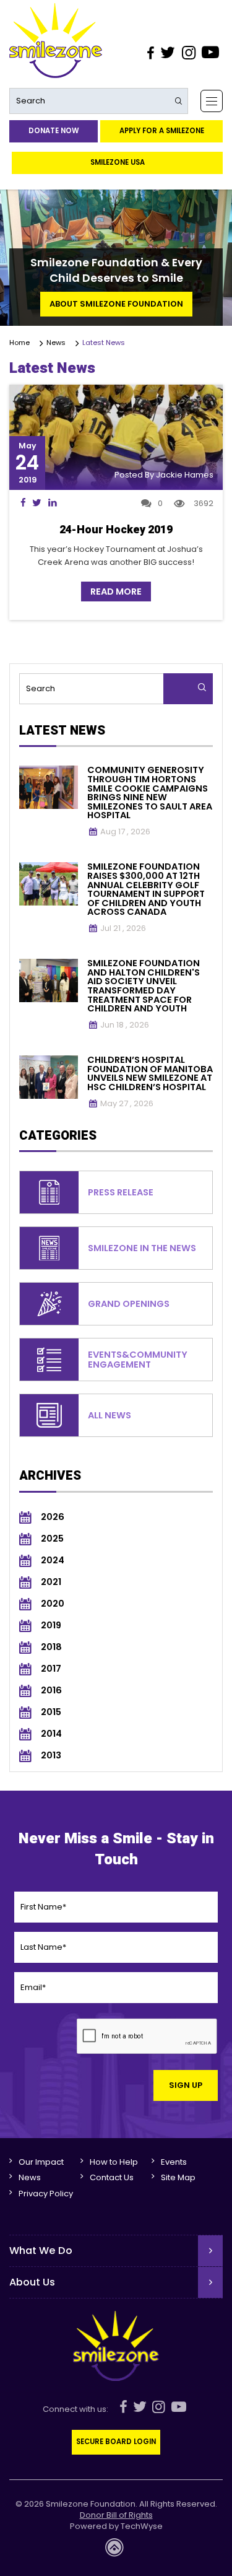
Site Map (178, 2177)
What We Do (41, 2251)
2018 (51, 1647)
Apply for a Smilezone (162, 131)
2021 (51, 1582)
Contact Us (112, 2177)
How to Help (114, 2162)
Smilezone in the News (142, 1248)
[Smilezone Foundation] (56, 41)
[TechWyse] (116, 2551)
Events (174, 2162)
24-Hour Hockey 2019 (116, 530)
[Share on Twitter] (37, 503)
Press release (121, 1192)
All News (110, 1415)
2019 (51, 1626)
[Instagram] (188, 53)
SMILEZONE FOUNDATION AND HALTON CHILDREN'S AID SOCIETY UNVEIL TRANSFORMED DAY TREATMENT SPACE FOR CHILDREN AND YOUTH (144, 986)
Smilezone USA (118, 162)
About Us (32, 2282)
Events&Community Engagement (138, 1360)
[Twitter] (168, 53)
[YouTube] (211, 53)
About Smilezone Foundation (116, 304)
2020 (53, 1604)
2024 (53, 1561)
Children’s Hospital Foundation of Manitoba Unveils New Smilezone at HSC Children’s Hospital (150, 1073)
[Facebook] (150, 53)
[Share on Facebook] (23, 503)
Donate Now (54, 131)
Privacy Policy (46, 2194)
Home (21, 343)
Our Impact (41, 2162)
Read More (116, 592)
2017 (51, 1669)
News (58, 343)
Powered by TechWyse (116, 2526)
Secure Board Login (116, 2442)
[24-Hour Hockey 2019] (116, 438)
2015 (51, 1712)
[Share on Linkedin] (52, 503)
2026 (53, 1517)
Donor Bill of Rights (116, 2515)
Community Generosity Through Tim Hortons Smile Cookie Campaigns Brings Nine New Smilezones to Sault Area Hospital (150, 792)
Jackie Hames (185, 475)
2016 (51, 1691)
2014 (51, 1734)
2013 (51, 1756)
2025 (52, 1539)
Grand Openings (129, 1304)
